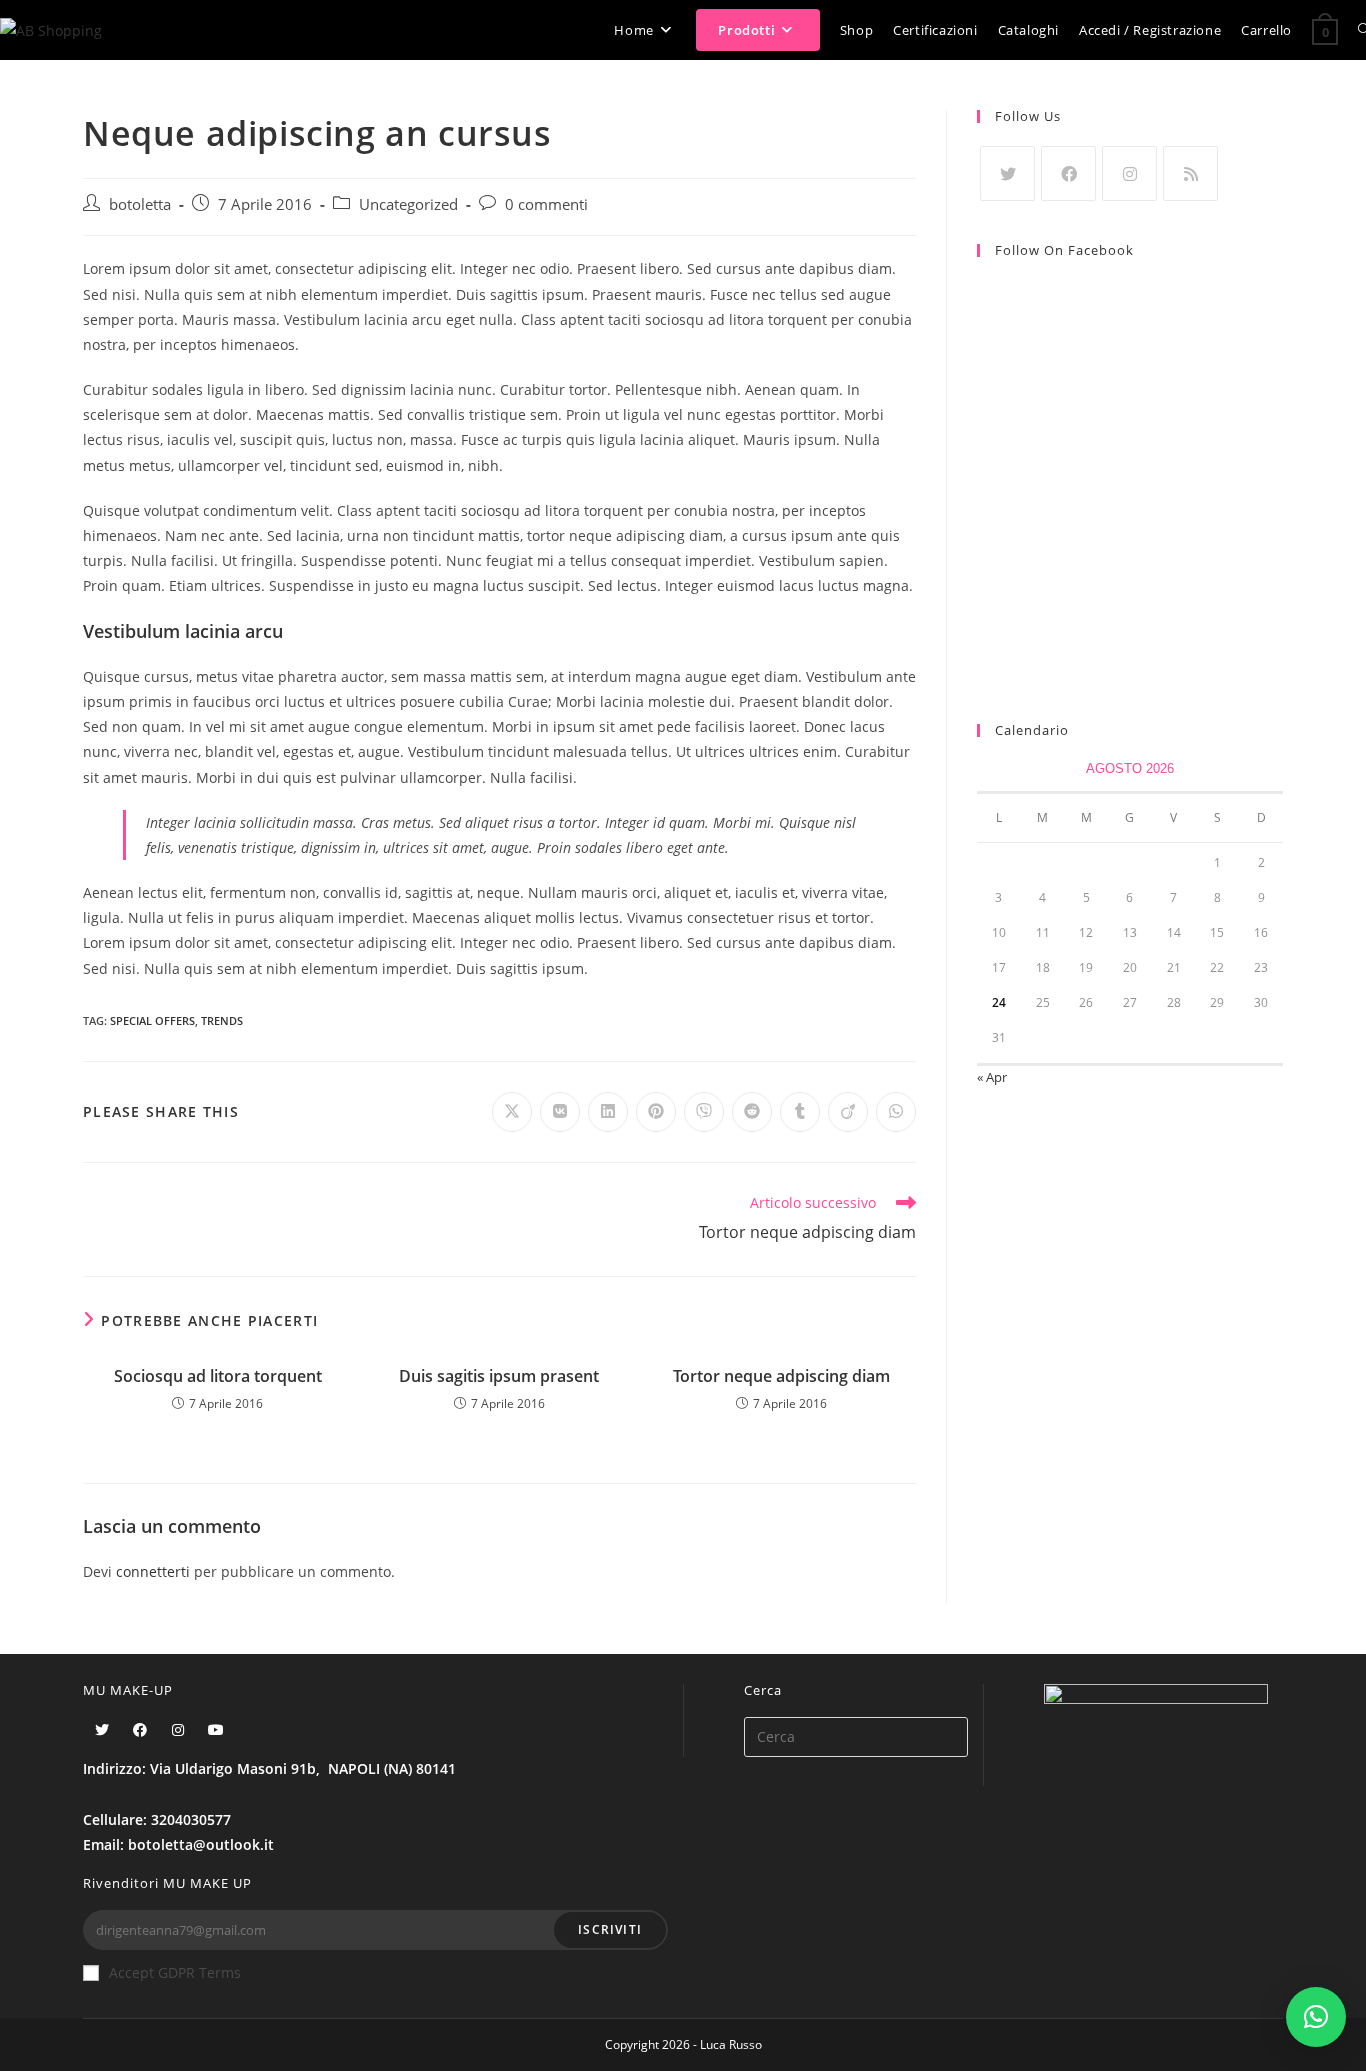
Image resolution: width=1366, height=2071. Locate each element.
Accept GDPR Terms (175, 1972)
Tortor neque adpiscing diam (781, 1376)
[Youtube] (216, 1729)
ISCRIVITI (610, 1929)
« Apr (992, 1077)
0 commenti (546, 204)
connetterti (153, 1571)
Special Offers (152, 1020)
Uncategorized (408, 204)
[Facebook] (1068, 173)
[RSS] (1190, 173)
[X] (1007, 173)
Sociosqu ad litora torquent (218, 1376)
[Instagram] (1129, 173)
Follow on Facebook (1064, 250)
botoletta (140, 204)
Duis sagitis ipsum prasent (499, 1376)
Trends (222, 1020)
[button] (1316, 2017)
